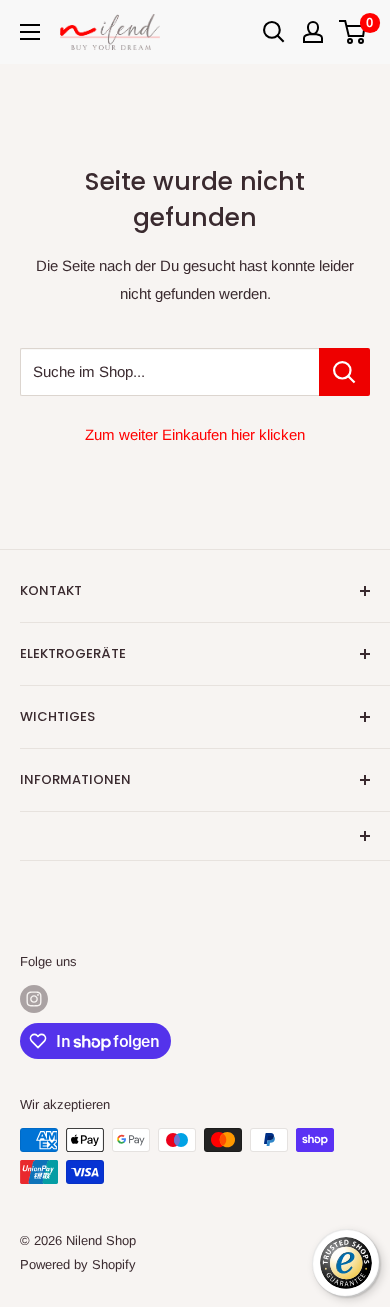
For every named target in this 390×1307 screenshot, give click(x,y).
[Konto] (313, 32)
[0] (353, 32)
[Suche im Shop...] (344, 372)
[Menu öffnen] (30, 32)
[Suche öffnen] (274, 32)
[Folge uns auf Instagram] (34, 999)
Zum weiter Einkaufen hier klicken (195, 434)
